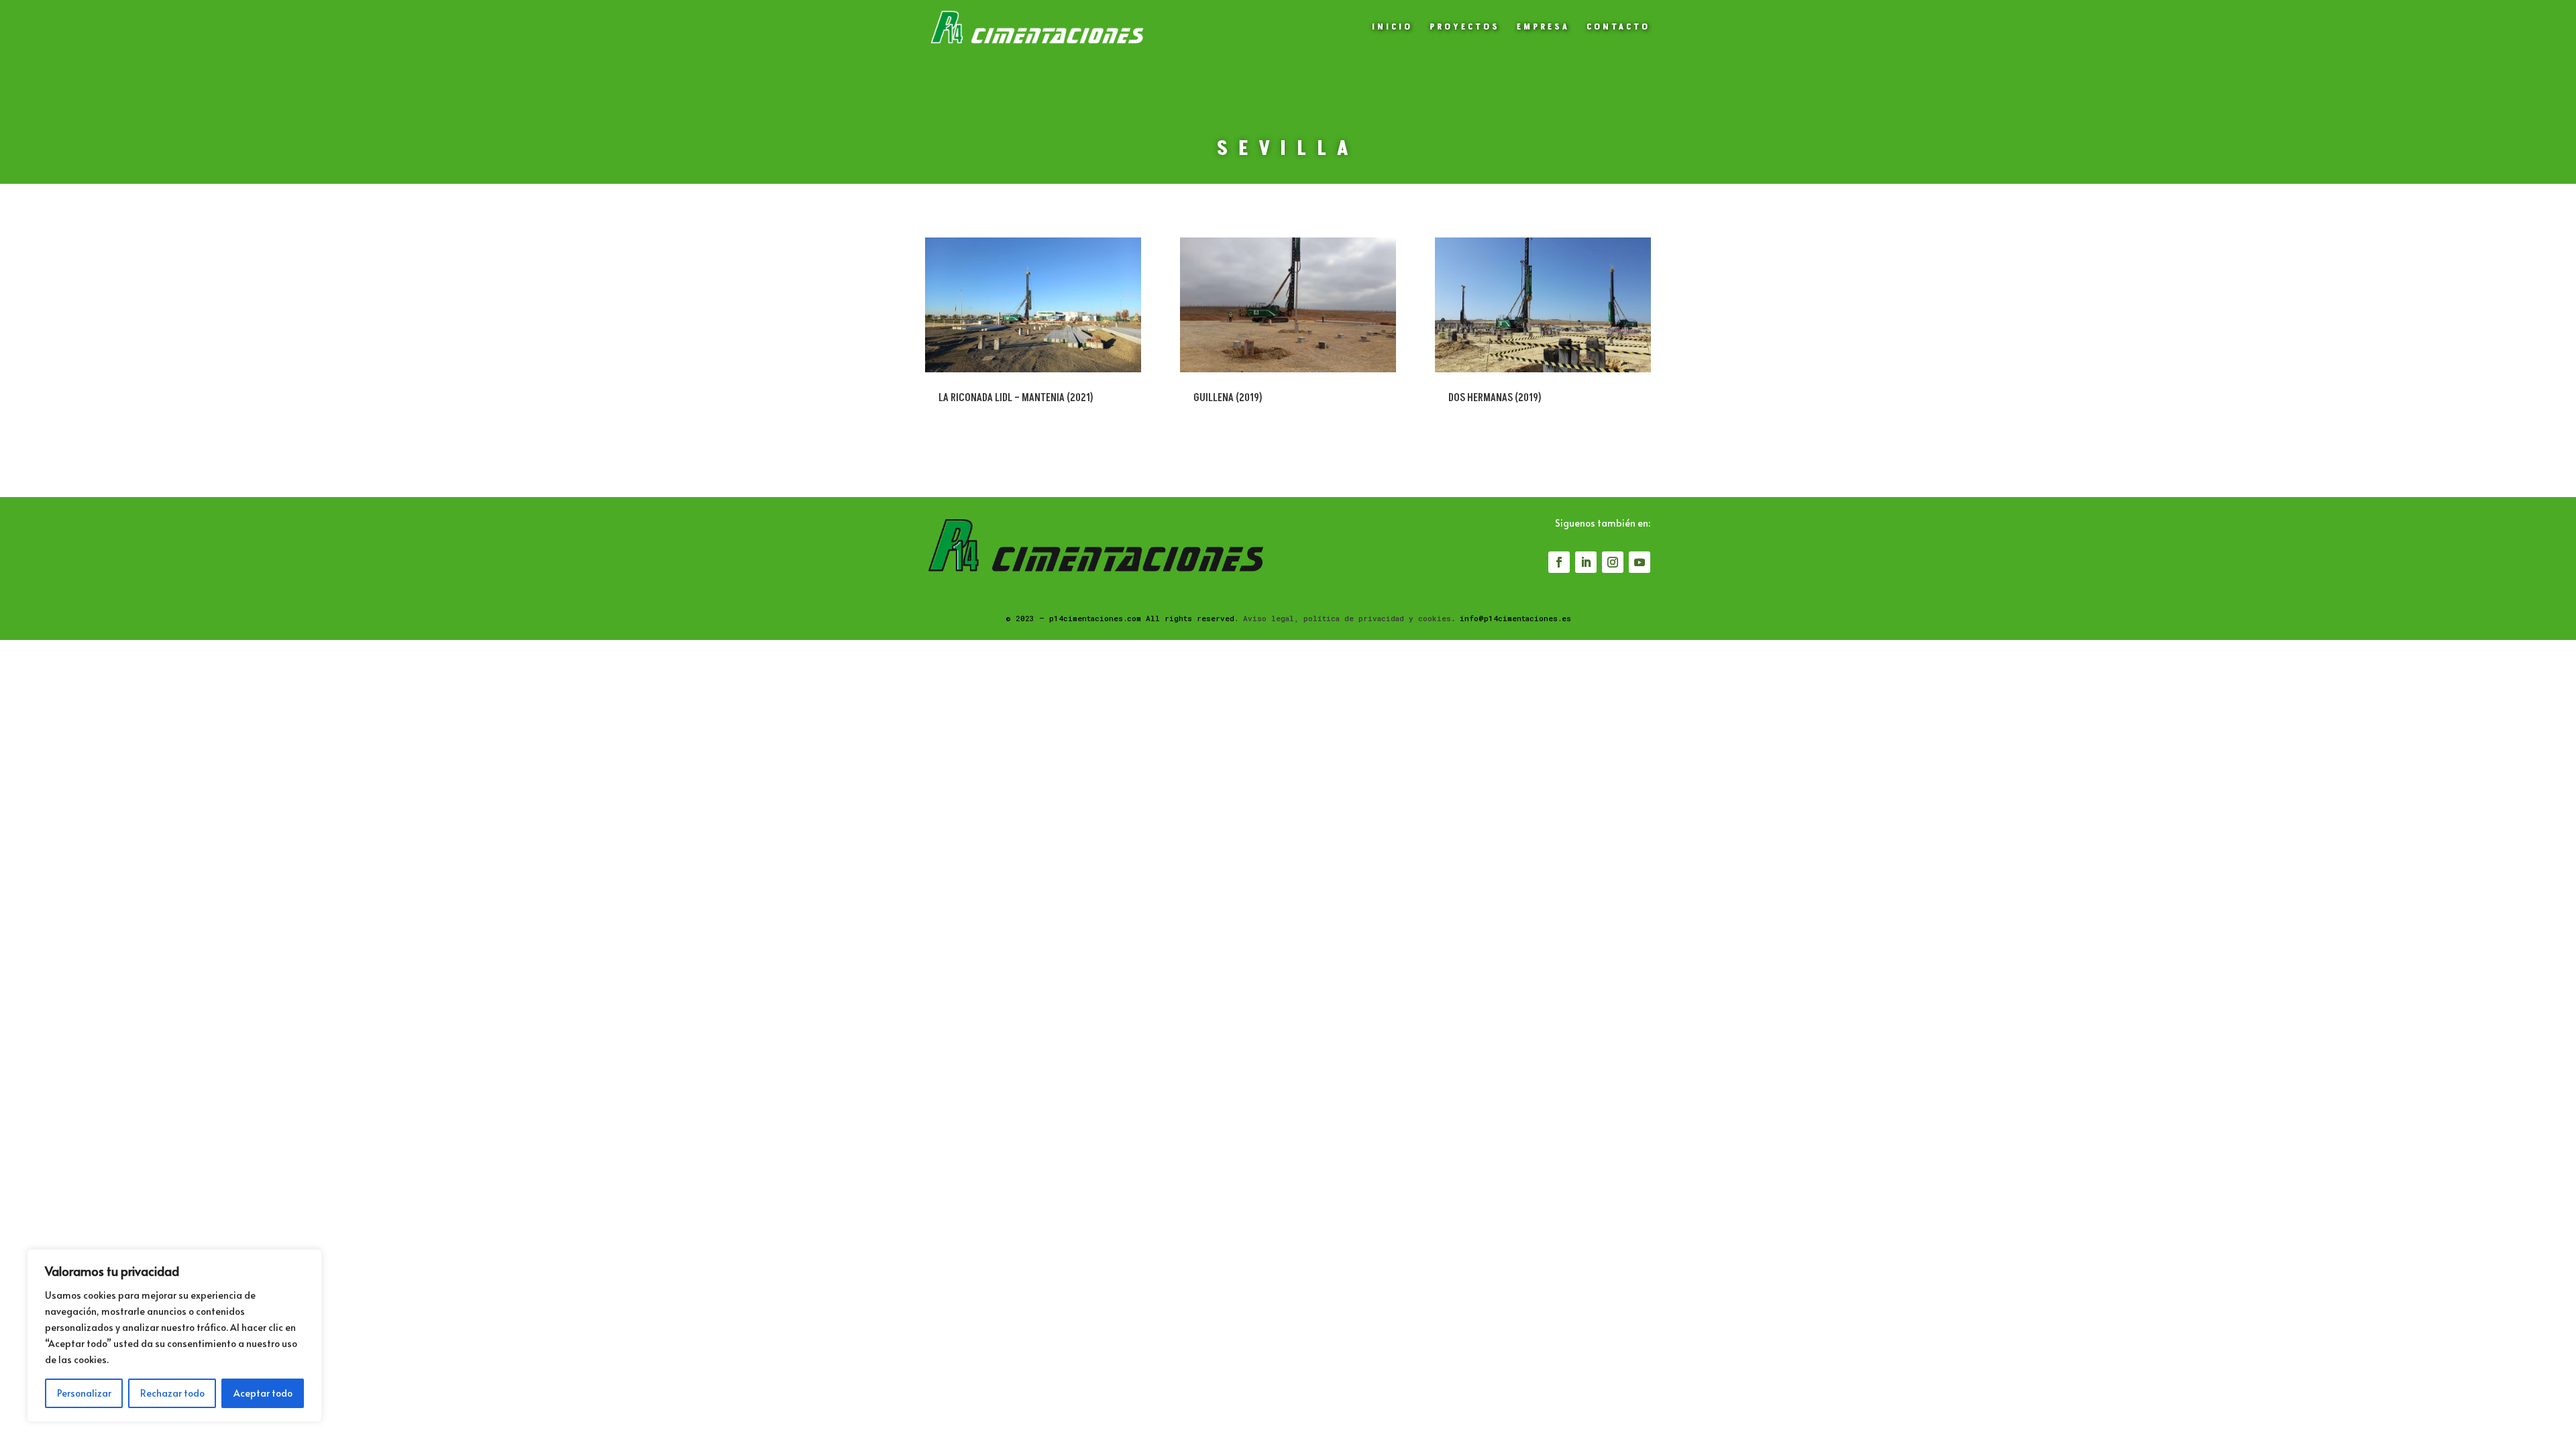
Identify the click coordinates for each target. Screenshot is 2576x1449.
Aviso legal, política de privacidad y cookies (1347, 618)
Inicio (1392, 28)
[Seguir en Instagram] (1613, 562)
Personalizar (84, 1393)
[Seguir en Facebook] (1559, 562)
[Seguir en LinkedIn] (1586, 562)
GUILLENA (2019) (1228, 398)
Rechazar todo (172, 1393)
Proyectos (1465, 28)
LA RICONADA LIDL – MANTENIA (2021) (1016, 398)
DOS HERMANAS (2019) (1495, 398)
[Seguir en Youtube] (1640, 562)
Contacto (1618, 28)
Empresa (1543, 28)
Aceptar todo (263, 1393)
